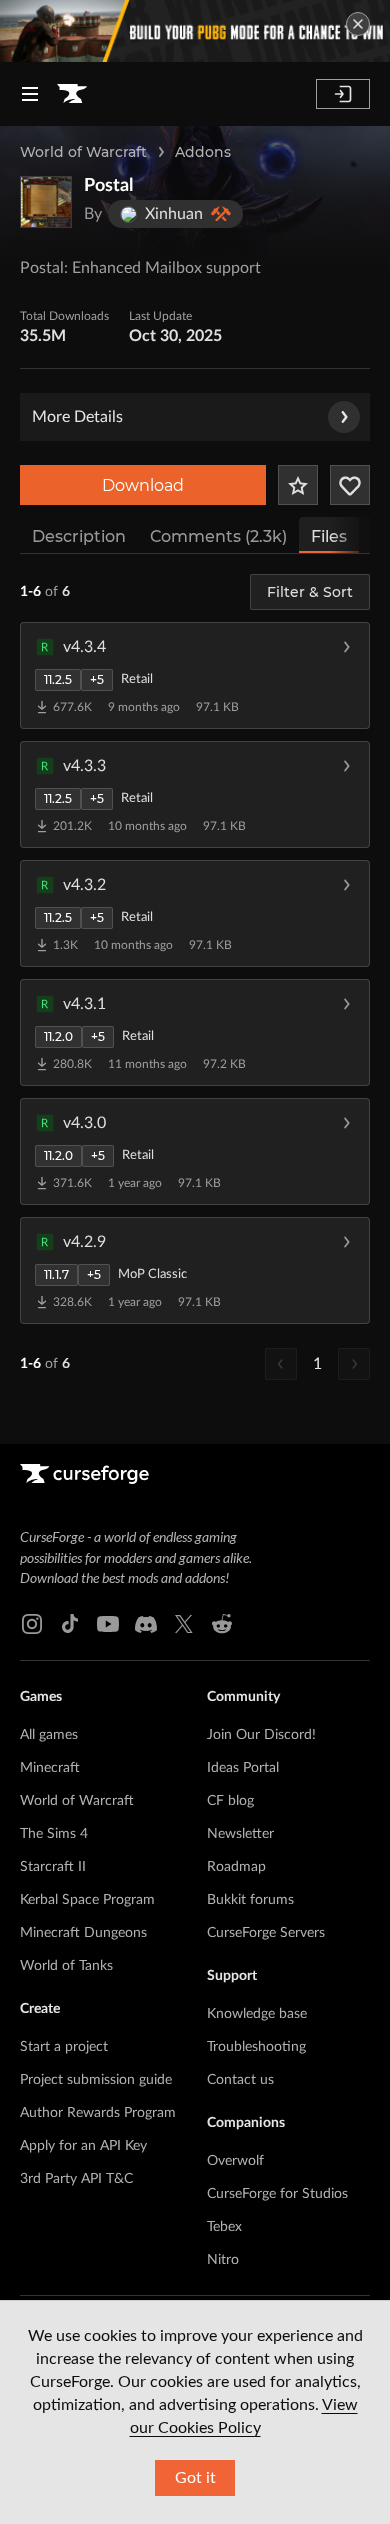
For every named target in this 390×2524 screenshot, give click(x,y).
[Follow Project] (350, 485)
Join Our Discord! (261, 1735)
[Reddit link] (222, 1624)
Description (79, 536)
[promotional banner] (195, 31)
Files (329, 536)
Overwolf (235, 2161)
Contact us (240, 2080)
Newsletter (240, 1834)
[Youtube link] (108, 1624)
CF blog (230, 1801)
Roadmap (236, 1867)
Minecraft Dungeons (83, 1933)
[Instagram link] (32, 1624)
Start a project (64, 2047)
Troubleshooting (256, 2047)
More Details (77, 417)
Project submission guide (96, 2080)
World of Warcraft (83, 152)
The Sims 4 (54, 1834)
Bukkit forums (250, 1900)
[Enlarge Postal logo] (46, 202)
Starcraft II (53, 1867)
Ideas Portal (243, 1768)
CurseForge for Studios (277, 2194)
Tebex (224, 2227)
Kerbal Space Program (87, 1900)
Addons (203, 152)
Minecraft (50, 1768)
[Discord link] (146, 1624)
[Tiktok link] (70, 1624)
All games (49, 1735)
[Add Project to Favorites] (298, 485)
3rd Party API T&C (76, 2179)
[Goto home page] (72, 94)
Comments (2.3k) (218, 536)
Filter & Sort (310, 592)
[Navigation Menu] (30, 94)
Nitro (223, 2260)
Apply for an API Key (83, 2146)
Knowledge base (257, 2014)
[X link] (184, 1624)
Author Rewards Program (98, 2113)
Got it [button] (195, 2478)
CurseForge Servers (266, 1933)
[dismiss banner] (358, 24)
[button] (195, 675)
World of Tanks (66, 1966)
